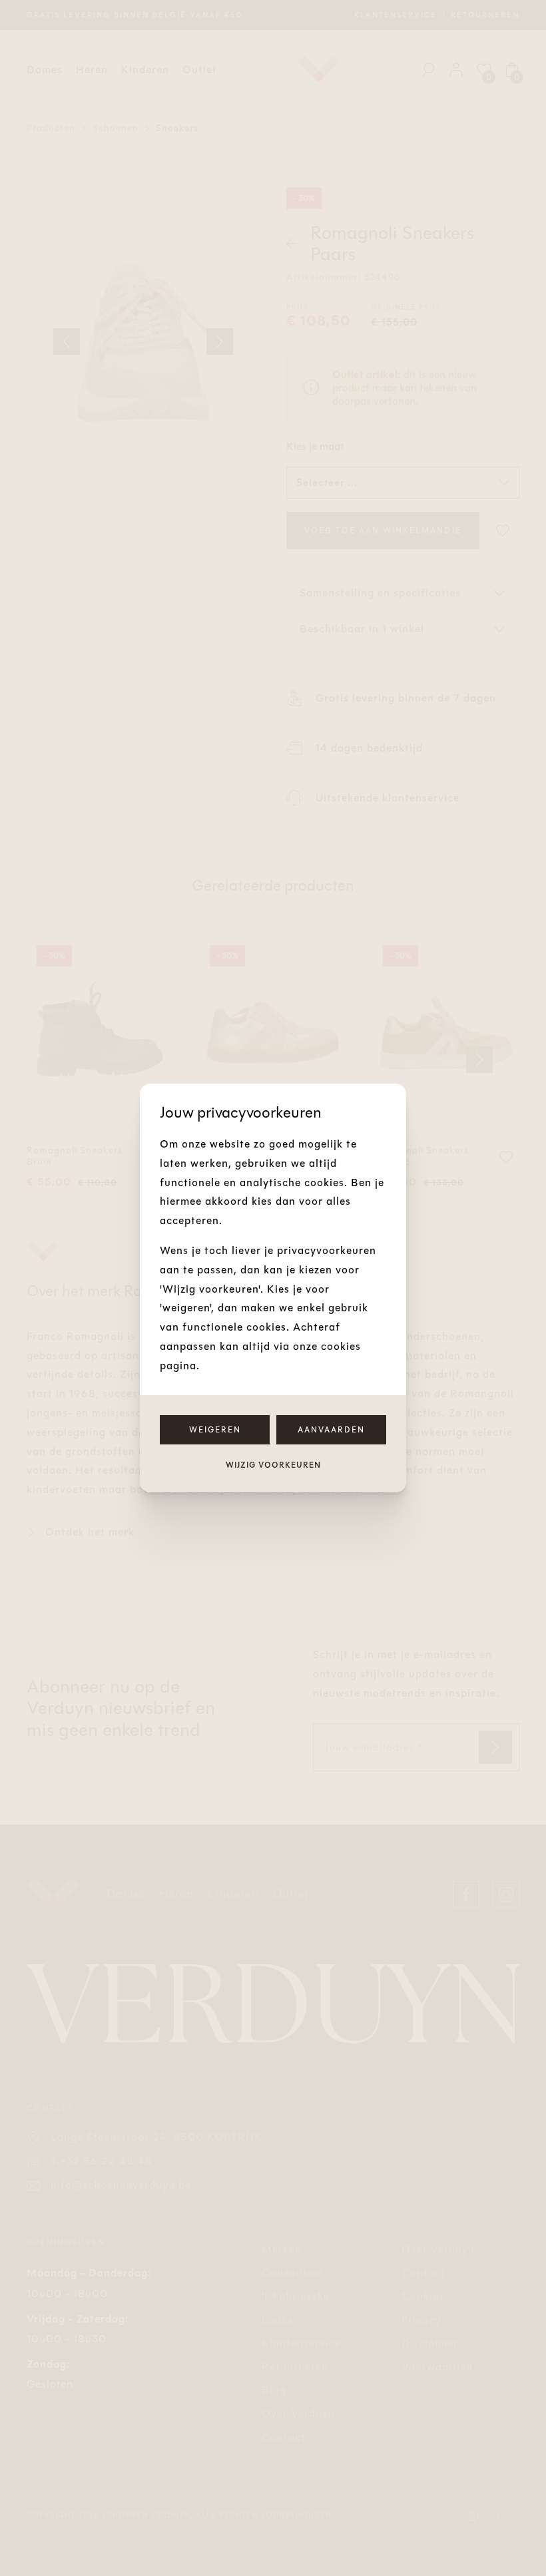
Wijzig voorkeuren (273, 1465)
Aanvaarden (331, 1430)
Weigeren (215, 1430)
